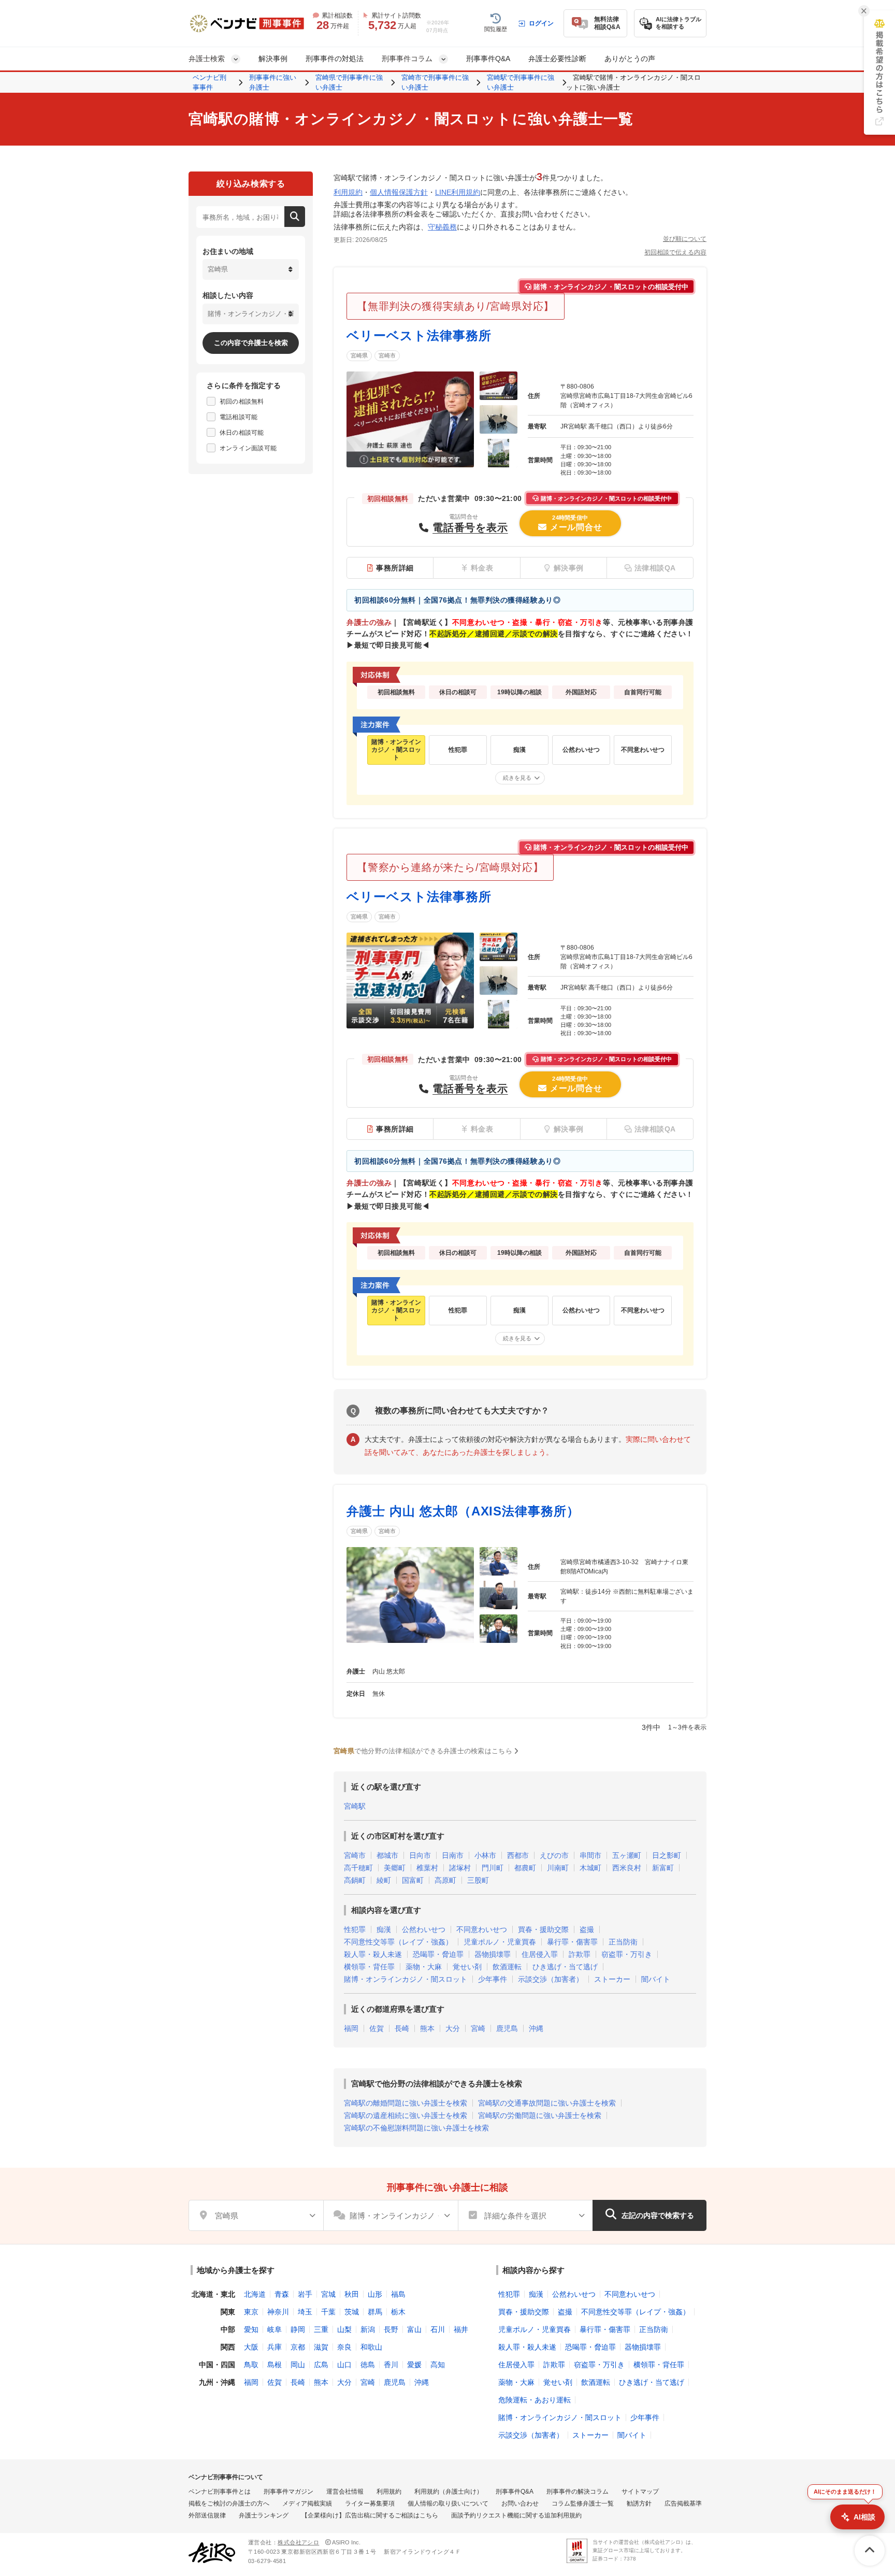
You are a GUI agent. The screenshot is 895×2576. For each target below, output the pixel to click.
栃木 (398, 2312)
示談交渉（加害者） (551, 1979)
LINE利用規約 (458, 192)
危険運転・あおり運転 (535, 2400)
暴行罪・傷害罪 (572, 1942)
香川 (391, 2365)
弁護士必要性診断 (557, 59)
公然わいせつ (424, 1929)
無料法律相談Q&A (607, 23)
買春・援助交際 (543, 1929)
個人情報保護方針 (399, 192)
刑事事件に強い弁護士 (273, 83)
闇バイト (656, 1979)
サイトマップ (640, 2492)
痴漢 (384, 1929)
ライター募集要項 (370, 2503)
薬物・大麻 (424, 1967)
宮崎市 (387, 355)
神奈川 (278, 2312)
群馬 (375, 2312)
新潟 (368, 2329)
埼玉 (305, 2312)
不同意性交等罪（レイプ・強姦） (398, 1942)
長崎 (402, 2028)
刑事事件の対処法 (335, 59)
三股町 (478, 1880)
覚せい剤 (467, 1967)
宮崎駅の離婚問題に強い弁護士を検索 (406, 2103)
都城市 (387, 1855)
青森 (282, 2294)
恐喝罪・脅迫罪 (438, 1954)
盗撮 (587, 1929)
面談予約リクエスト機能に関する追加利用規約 (516, 2515)
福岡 (351, 2028)
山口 (344, 2365)
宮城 (328, 2294)
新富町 (663, 1868)
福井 (461, 2329)
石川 (438, 2329)
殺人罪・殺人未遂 (373, 1954)
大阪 (251, 2347)
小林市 (485, 1855)
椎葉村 (427, 1868)
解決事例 (273, 59)
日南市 (453, 1855)
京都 (298, 2347)
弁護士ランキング (264, 2515)
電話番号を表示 (470, 527)
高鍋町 (355, 1880)
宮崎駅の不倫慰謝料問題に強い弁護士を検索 (416, 2128)
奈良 (344, 2347)
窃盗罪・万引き (627, 1954)
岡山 (298, 2365)
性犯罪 (355, 1929)
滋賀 (321, 2347)
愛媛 (414, 2365)
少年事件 (493, 1979)
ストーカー (612, 1979)
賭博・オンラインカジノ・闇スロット (406, 1979)
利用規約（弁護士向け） (449, 2492)
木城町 (590, 1868)
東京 (251, 2312)
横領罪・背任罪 (369, 1967)
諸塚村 (460, 1868)
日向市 (420, 1855)
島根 (275, 2365)
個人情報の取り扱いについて (448, 2503)
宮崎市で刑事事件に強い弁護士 (435, 83)
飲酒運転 (507, 1967)
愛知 (251, 2329)
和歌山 (371, 2347)
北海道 (255, 2294)
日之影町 (667, 1855)
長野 (391, 2329)
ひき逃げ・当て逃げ (565, 1967)
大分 (453, 2028)
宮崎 (478, 2028)
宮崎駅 (355, 1806)
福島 (398, 2294)
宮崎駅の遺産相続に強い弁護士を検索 (406, 2115)
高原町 (445, 1880)
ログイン (541, 23)
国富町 (413, 1880)
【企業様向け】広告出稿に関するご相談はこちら (370, 2515)
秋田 (352, 2294)
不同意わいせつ (482, 1929)
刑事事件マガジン (288, 2492)
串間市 (590, 1855)
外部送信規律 (207, 2515)
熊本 (427, 2028)
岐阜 (275, 2329)
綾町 (384, 1880)
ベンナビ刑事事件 (210, 83)
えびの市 (554, 1855)
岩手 (305, 2294)
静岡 (298, 2329)
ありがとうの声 (630, 59)
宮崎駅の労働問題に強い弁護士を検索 (540, 2115)
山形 (375, 2294)
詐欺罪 (580, 1954)
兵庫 (275, 2347)
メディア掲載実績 (307, 2503)
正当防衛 (623, 1942)
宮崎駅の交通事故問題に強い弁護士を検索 (547, 2103)
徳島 (368, 2365)
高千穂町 (358, 1868)
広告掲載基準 (683, 2503)
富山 (414, 2329)
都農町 (525, 1868)
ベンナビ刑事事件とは (220, 2492)
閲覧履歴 (496, 29)
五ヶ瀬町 (627, 1855)
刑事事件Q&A (488, 59)
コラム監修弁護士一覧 (583, 2503)
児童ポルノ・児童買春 (500, 1942)
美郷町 (395, 1868)
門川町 (493, 1868)
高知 (438, 2365)
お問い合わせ (520, 2503)
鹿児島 (507, 2028)
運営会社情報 (345, 2492)
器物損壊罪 (493, 1954)
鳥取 (251, 2365)
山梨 (344, 2329)
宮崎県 (359, 355)
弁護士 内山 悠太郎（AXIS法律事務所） (463, 1511)
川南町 (558, 1868)
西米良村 (627, 1868)
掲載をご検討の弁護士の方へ (229, 2503)
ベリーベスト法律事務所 (419, 335)
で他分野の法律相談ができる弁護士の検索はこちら (423, 1751)
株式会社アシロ (298, 2542)
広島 (321, 2365)
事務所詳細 (395, 568)
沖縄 (536, 2028)
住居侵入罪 (540, 1954)
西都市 (518, 1855)
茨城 (352, 2312)
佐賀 (377, 2028)
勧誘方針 (639, 2503)
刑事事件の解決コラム (578, 2492)
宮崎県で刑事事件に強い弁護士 (349, 83)
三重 (321, 2329)
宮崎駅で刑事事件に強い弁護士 (521, 83)
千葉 (328, 2312)
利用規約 (348, 192)
